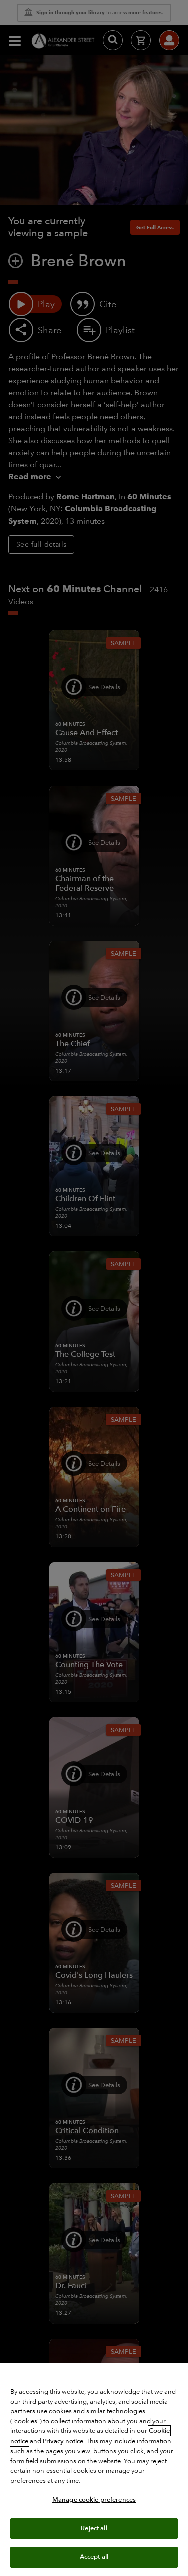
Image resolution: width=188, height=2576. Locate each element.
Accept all (94, 2557)
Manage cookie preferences (94, 2500)
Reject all (94, 2528)
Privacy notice (63, 2441)
